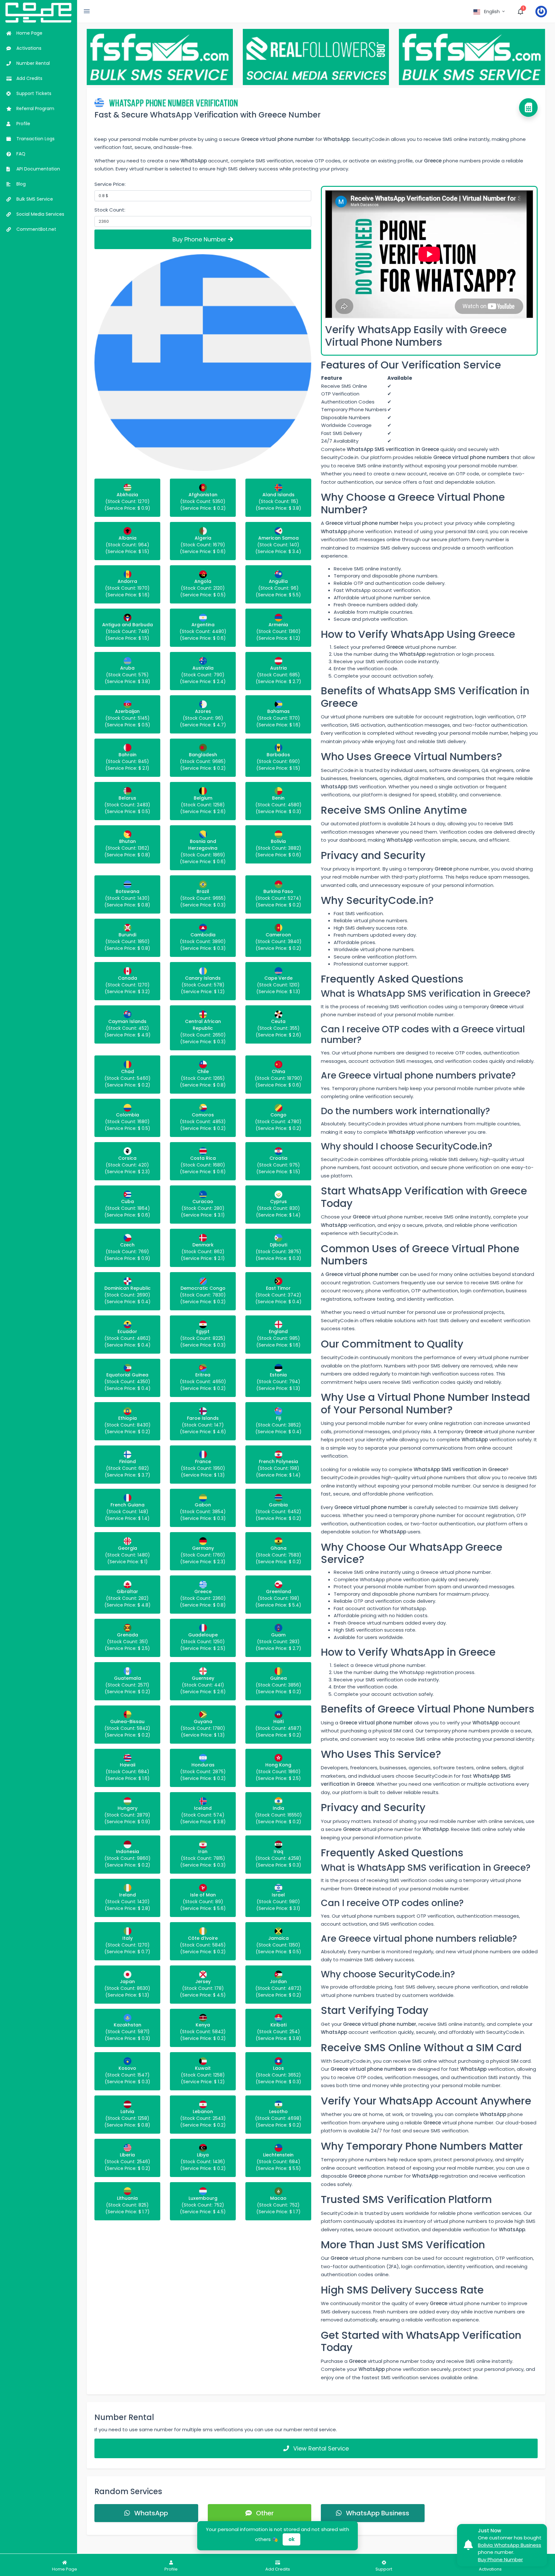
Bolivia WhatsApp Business (510, 2545)
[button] (490, 12)
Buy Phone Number (200, 239)
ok (291, 2539)
